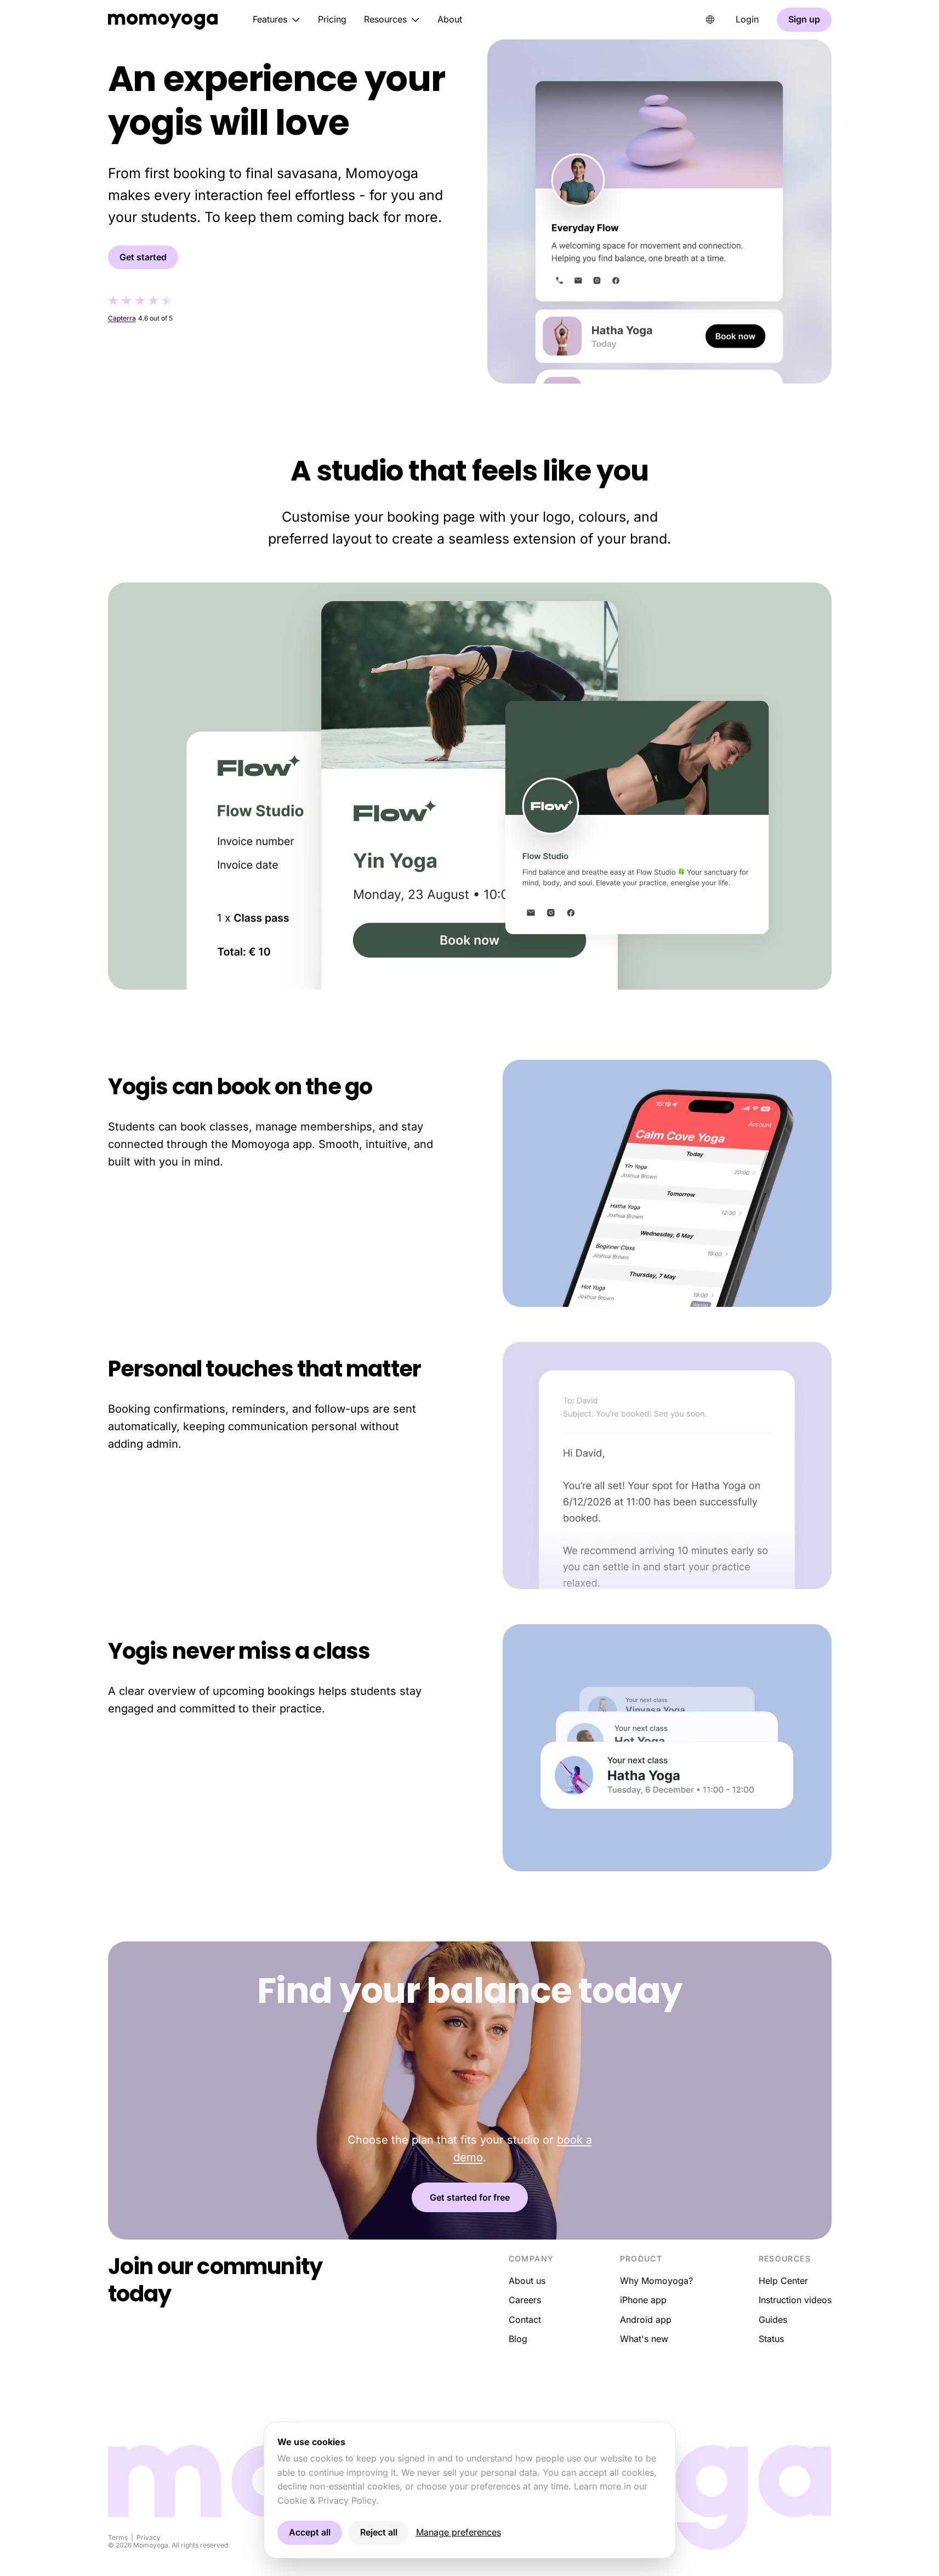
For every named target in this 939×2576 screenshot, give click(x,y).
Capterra (122, 318)
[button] (277, 20)
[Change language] (710, 20)
